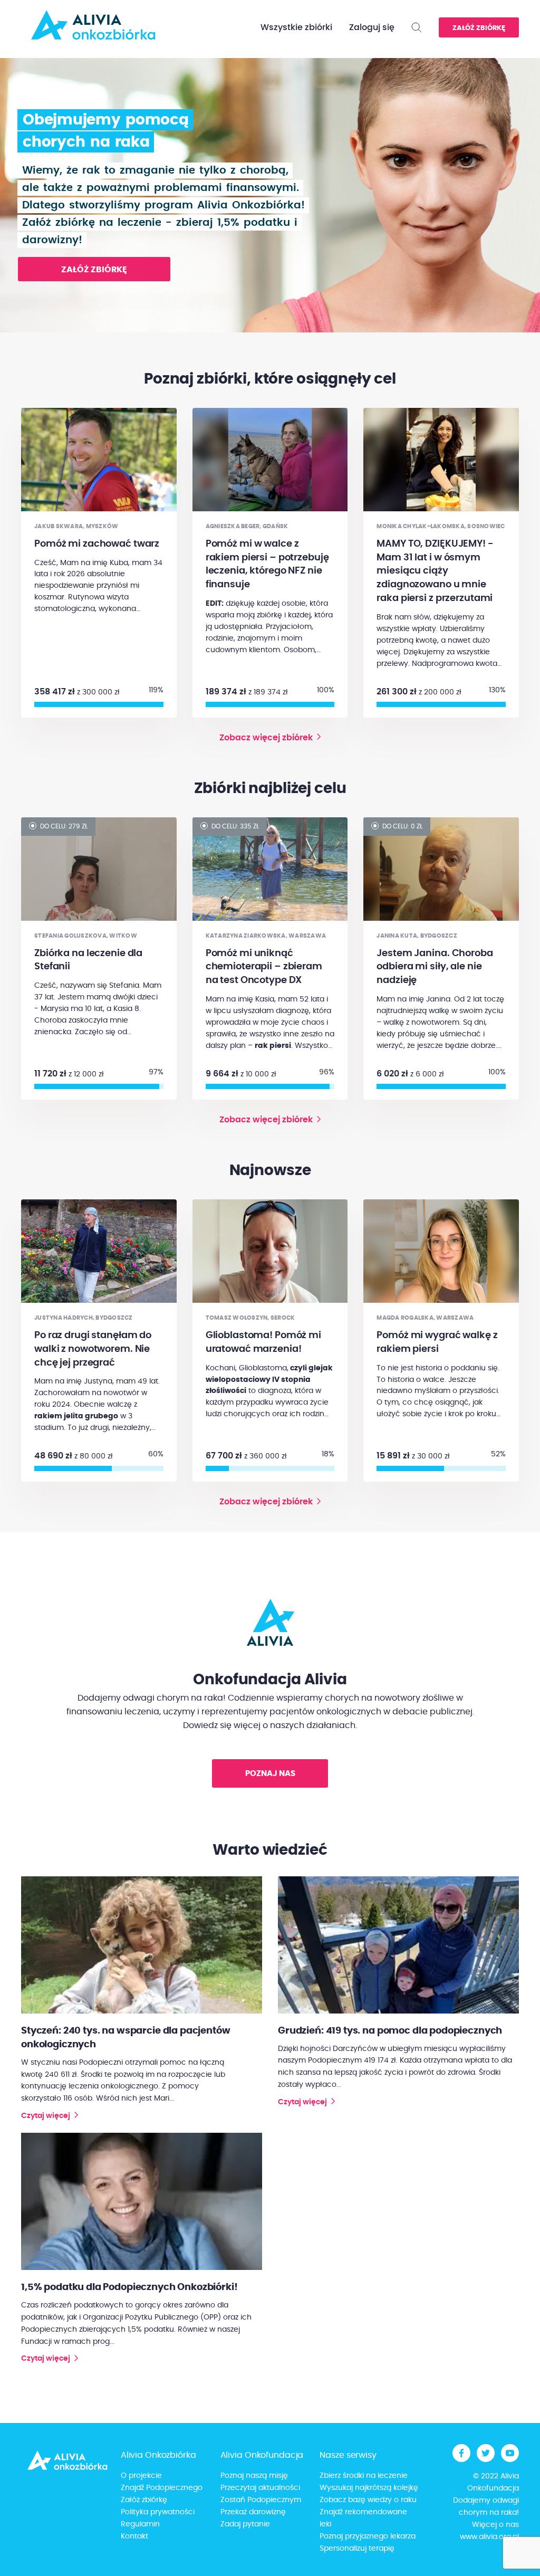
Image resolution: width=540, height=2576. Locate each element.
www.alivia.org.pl (489, 2537)
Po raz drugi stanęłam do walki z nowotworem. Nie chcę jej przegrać (93, 1349)
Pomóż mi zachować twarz (97, 544)
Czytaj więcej (46, 2116)
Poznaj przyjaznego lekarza (368, 2536)
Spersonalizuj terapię (357, 2549)
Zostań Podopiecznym (261, 2500)
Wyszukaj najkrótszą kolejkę (369, 2488)
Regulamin (140, 2524)
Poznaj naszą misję (254, 2476)
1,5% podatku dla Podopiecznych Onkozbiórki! (129, 2287)
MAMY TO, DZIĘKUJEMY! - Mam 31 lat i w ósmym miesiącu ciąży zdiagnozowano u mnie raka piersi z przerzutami (435, 571)
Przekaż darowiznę (253, 2512)
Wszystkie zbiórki (296, 27)
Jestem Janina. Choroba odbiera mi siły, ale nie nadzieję (435, 967)
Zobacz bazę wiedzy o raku (368, 2500)
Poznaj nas (270, 1774)
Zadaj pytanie (245, 2524)
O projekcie (141, 2476)
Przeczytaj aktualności (260, 2488)
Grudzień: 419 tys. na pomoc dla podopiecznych (390, 2031)
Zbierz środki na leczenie (364, 2476)
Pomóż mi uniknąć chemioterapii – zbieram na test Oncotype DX (264, 967)
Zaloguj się (372, 27)
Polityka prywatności (158, 2512)
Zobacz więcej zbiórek (266, 738)
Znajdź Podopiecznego (162, 2488)
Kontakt (134, 2536)
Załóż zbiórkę (479, 28)
